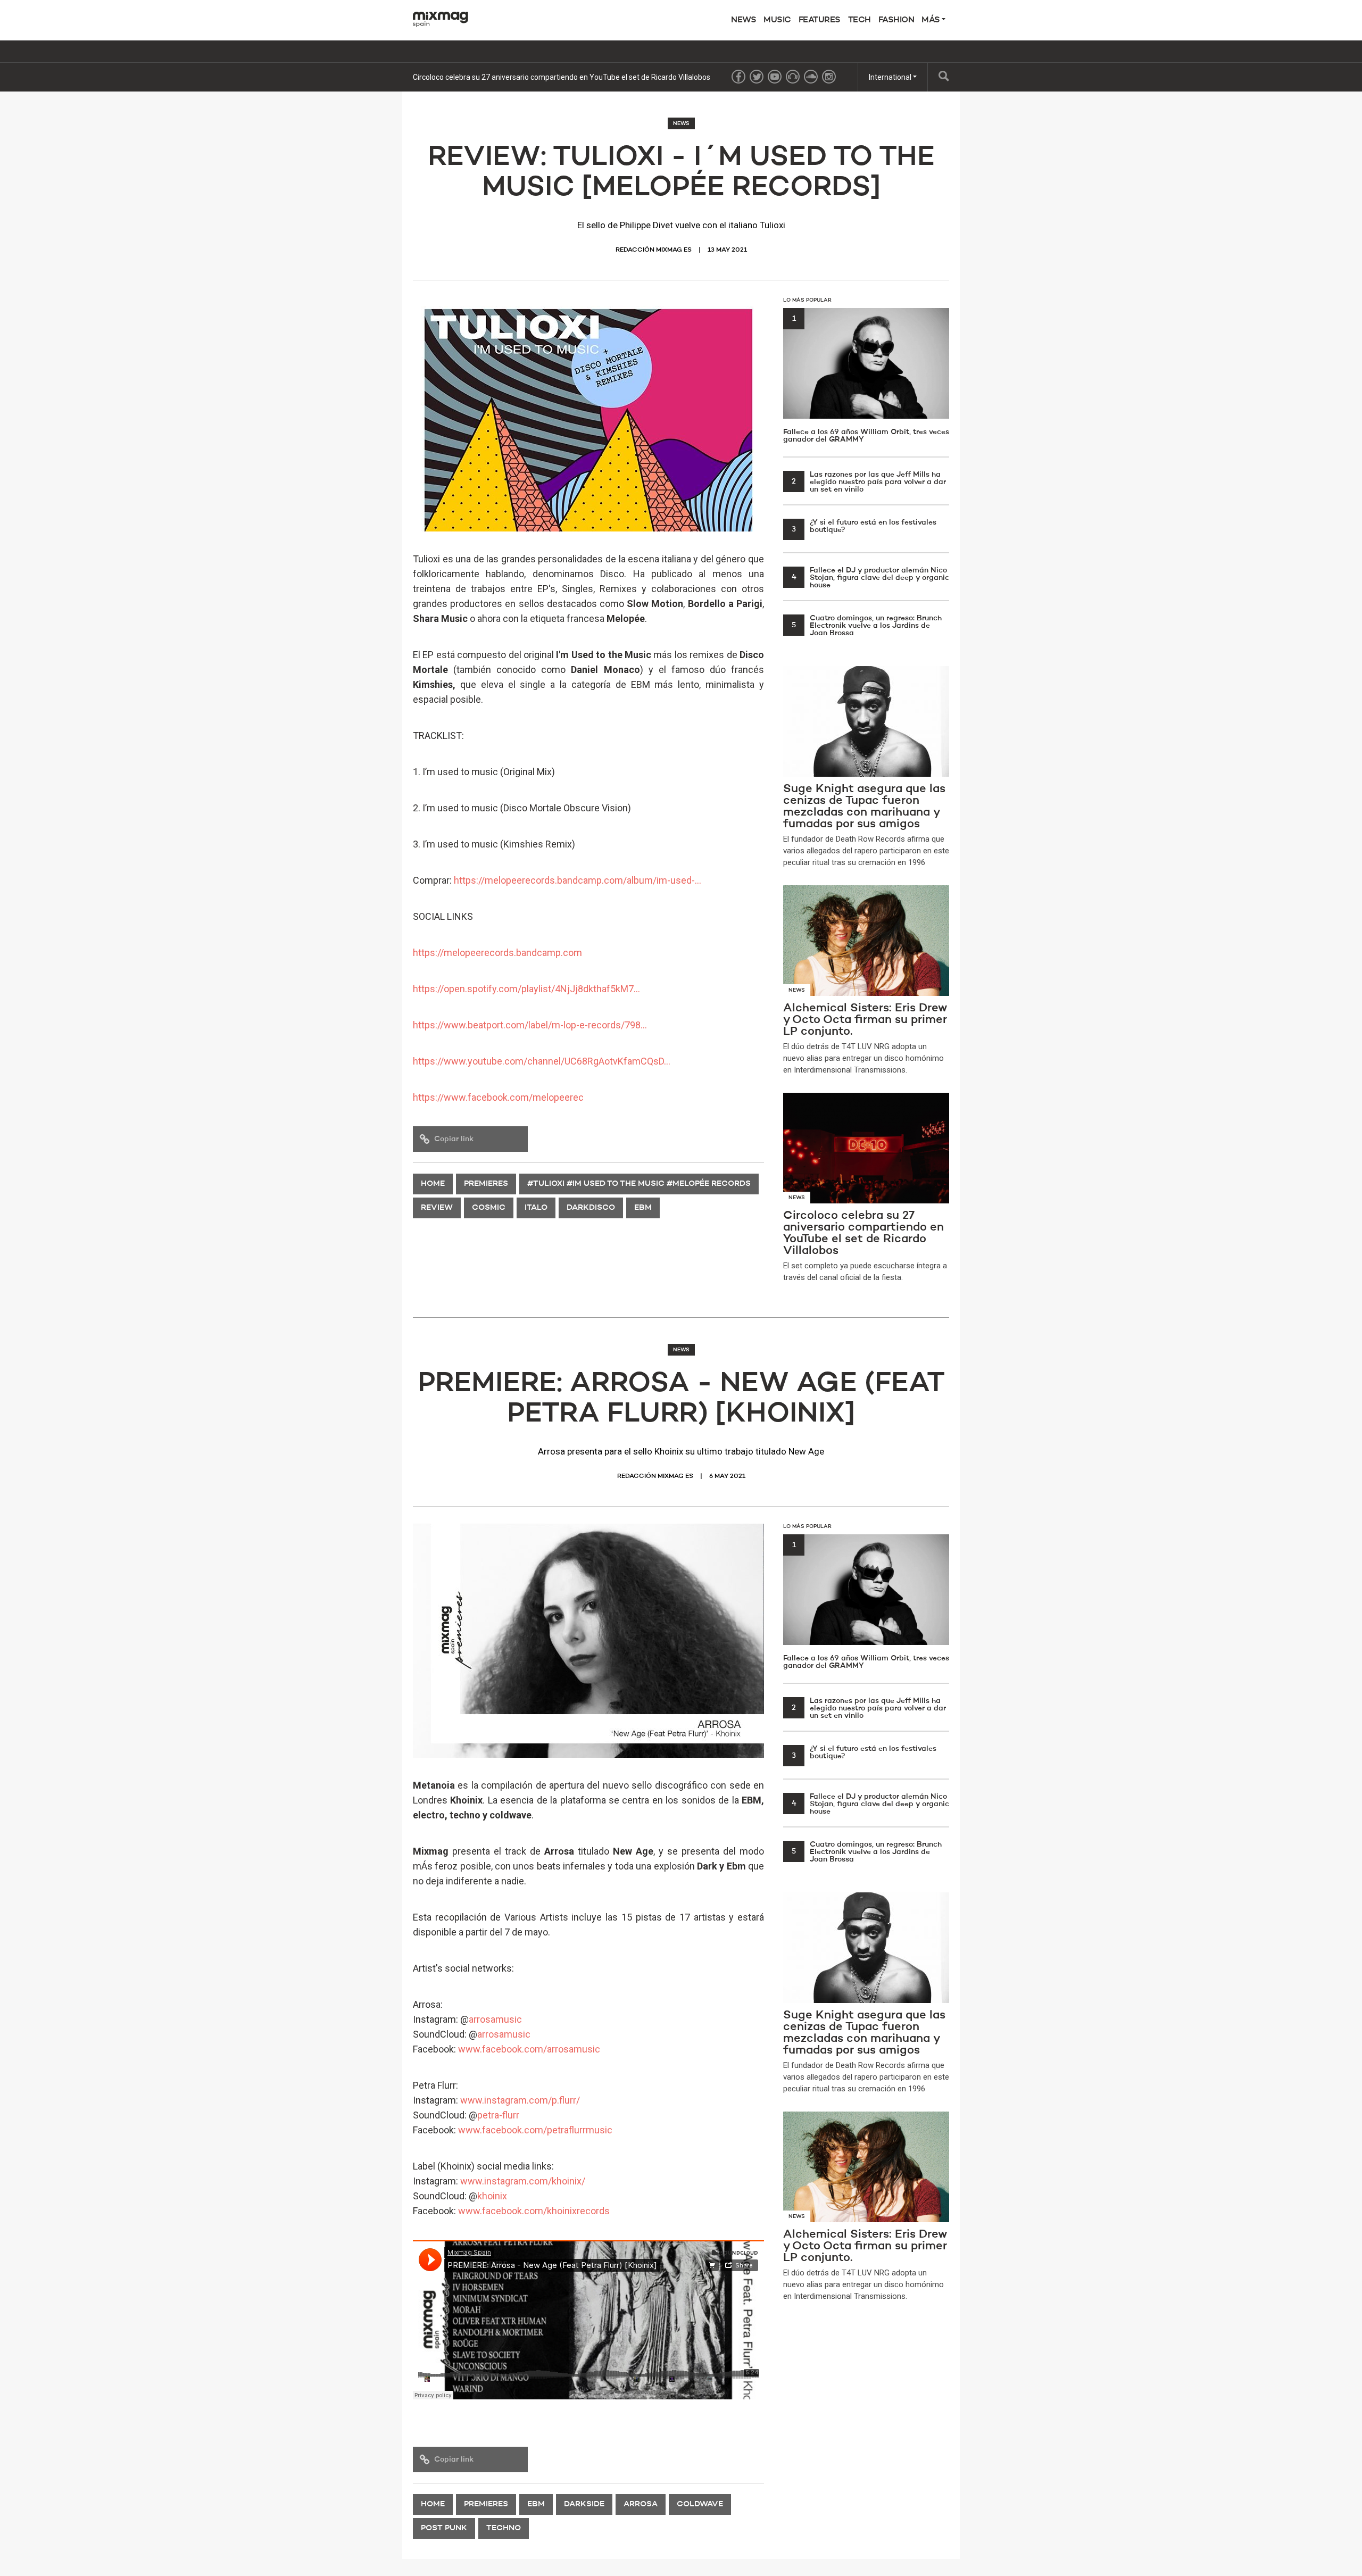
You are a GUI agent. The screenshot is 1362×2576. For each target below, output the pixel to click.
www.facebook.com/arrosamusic (529, 2049)
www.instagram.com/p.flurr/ (520, 2100)
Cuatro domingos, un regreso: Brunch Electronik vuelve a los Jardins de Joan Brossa (867, 626)
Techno (504, 2528)
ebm (643, 1208)
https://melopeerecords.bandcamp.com (497, 953)
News (744, 20)
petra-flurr (498, 2115)
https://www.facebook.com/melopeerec (498, 1097)
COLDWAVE (700, 2504)
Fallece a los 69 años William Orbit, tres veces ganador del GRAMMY (866, 379)
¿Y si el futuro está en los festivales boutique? (864, 526)
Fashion (896, 20)
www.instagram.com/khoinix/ (523, 2181)
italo (536, 1208)
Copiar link (454, 1139)
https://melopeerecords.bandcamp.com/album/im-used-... (578, 880)
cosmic (489, 1208)
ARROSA (641, 2504)
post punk (444, 2528)
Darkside (584, 2504)
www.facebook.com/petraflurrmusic (535, 2130)
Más (932, 20)
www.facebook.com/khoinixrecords (534, 2211)
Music (777, 20)
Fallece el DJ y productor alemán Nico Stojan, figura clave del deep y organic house (870, 578)
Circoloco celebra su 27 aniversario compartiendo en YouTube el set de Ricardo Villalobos (562, 77)
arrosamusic (495, 2019)
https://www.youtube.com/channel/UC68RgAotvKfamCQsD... (542, 1061)
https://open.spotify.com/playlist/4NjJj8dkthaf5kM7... (526, 989)
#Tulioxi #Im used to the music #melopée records (639, 1184)
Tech (859, 20)
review (437, 1208)
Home (433, 1184)
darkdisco (591, 1208)
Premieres (486, 1184)
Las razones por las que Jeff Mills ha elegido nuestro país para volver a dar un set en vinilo (869, 482)
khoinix (492, 2196)
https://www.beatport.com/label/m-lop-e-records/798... (530, 1025)
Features (820, 20)
